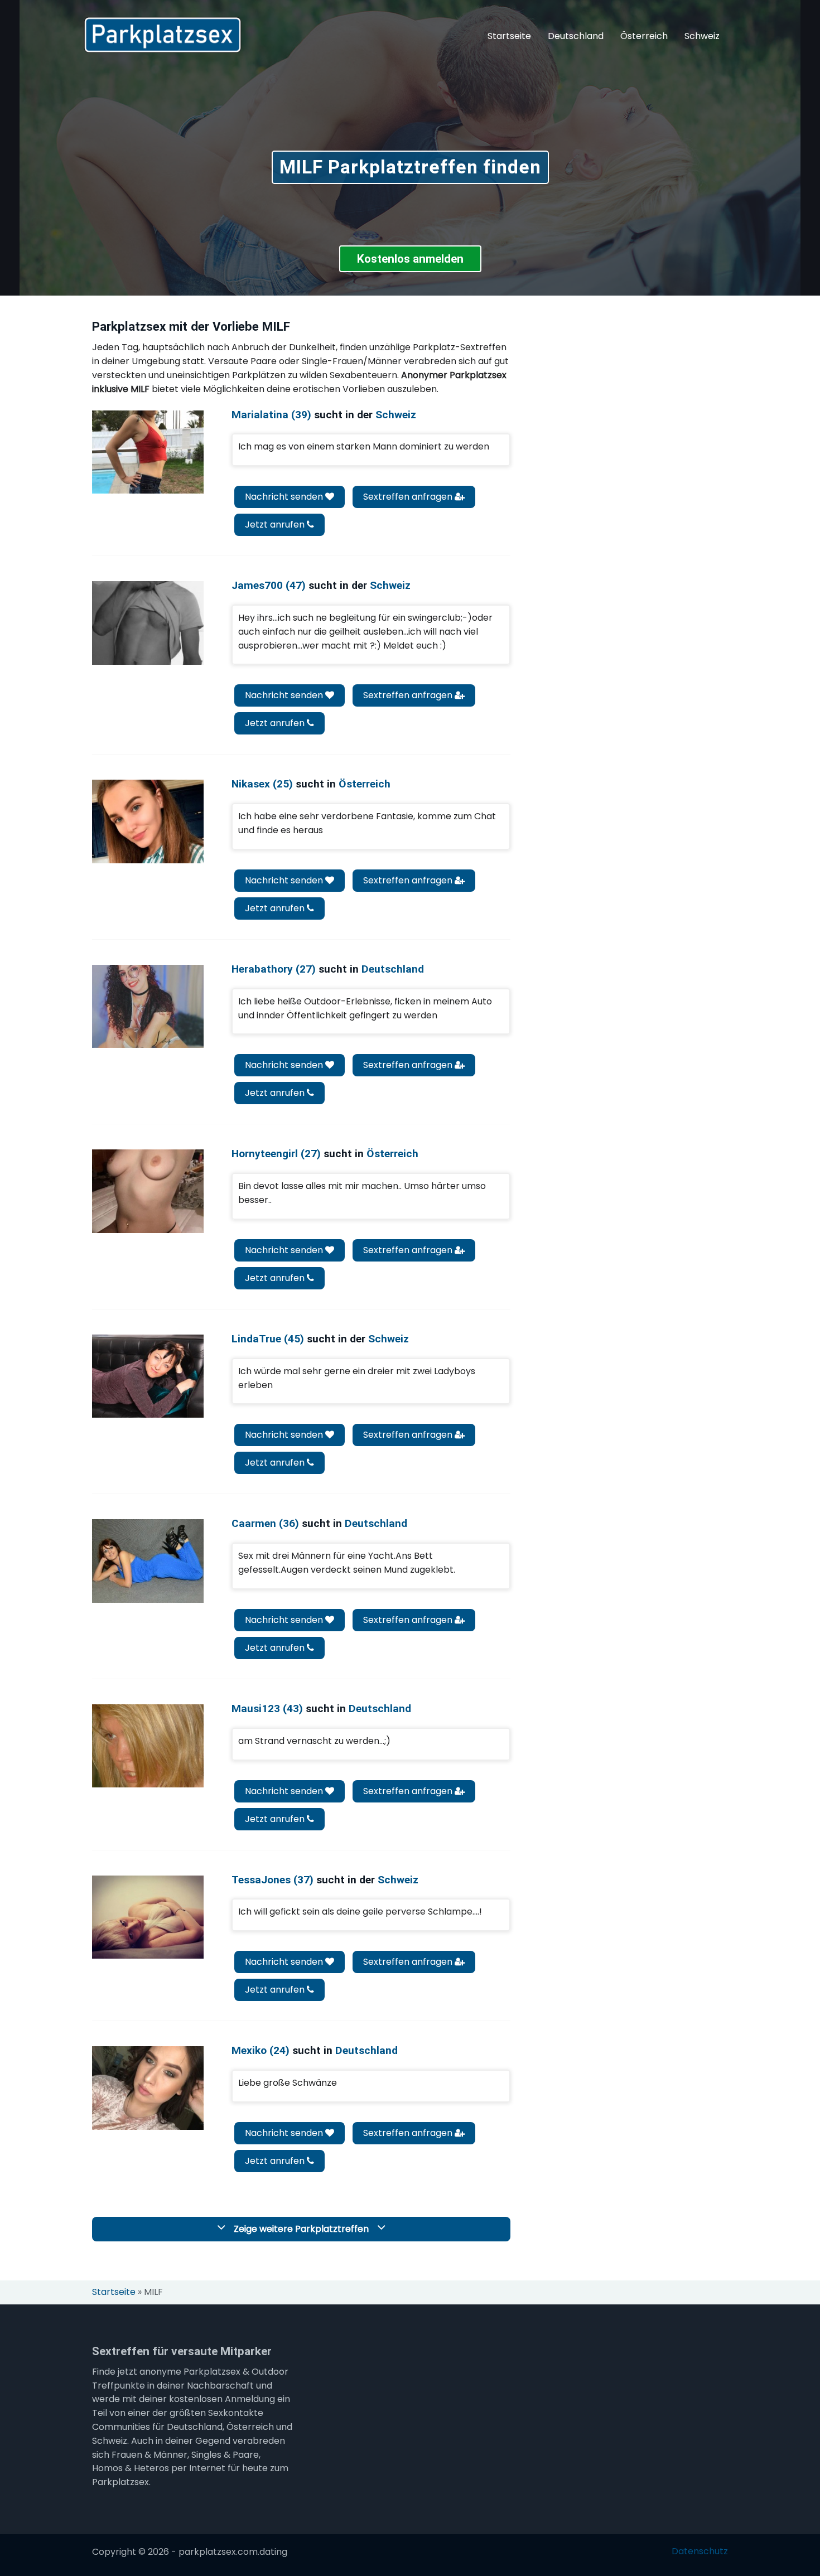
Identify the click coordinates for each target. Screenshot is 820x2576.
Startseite (509, 36)
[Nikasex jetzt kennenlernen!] (148, 821)
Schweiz (702, 36)
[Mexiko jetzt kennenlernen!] (148, 2088)
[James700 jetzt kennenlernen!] (148, 623)
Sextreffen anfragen (409, 497)
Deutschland (576, 36)
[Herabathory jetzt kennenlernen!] (148, 1006)
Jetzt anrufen (276, 525)
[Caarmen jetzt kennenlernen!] (148, 1561)
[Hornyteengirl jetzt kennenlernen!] (148, 1191)
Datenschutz (700, 2551)
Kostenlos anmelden (410, 259)
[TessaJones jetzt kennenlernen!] (148, 1917)
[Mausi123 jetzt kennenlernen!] (148, 1746)
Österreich (644, 36)
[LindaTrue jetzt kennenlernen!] (148, 1376)
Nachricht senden (285, 497)
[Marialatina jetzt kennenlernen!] (148, 452)
